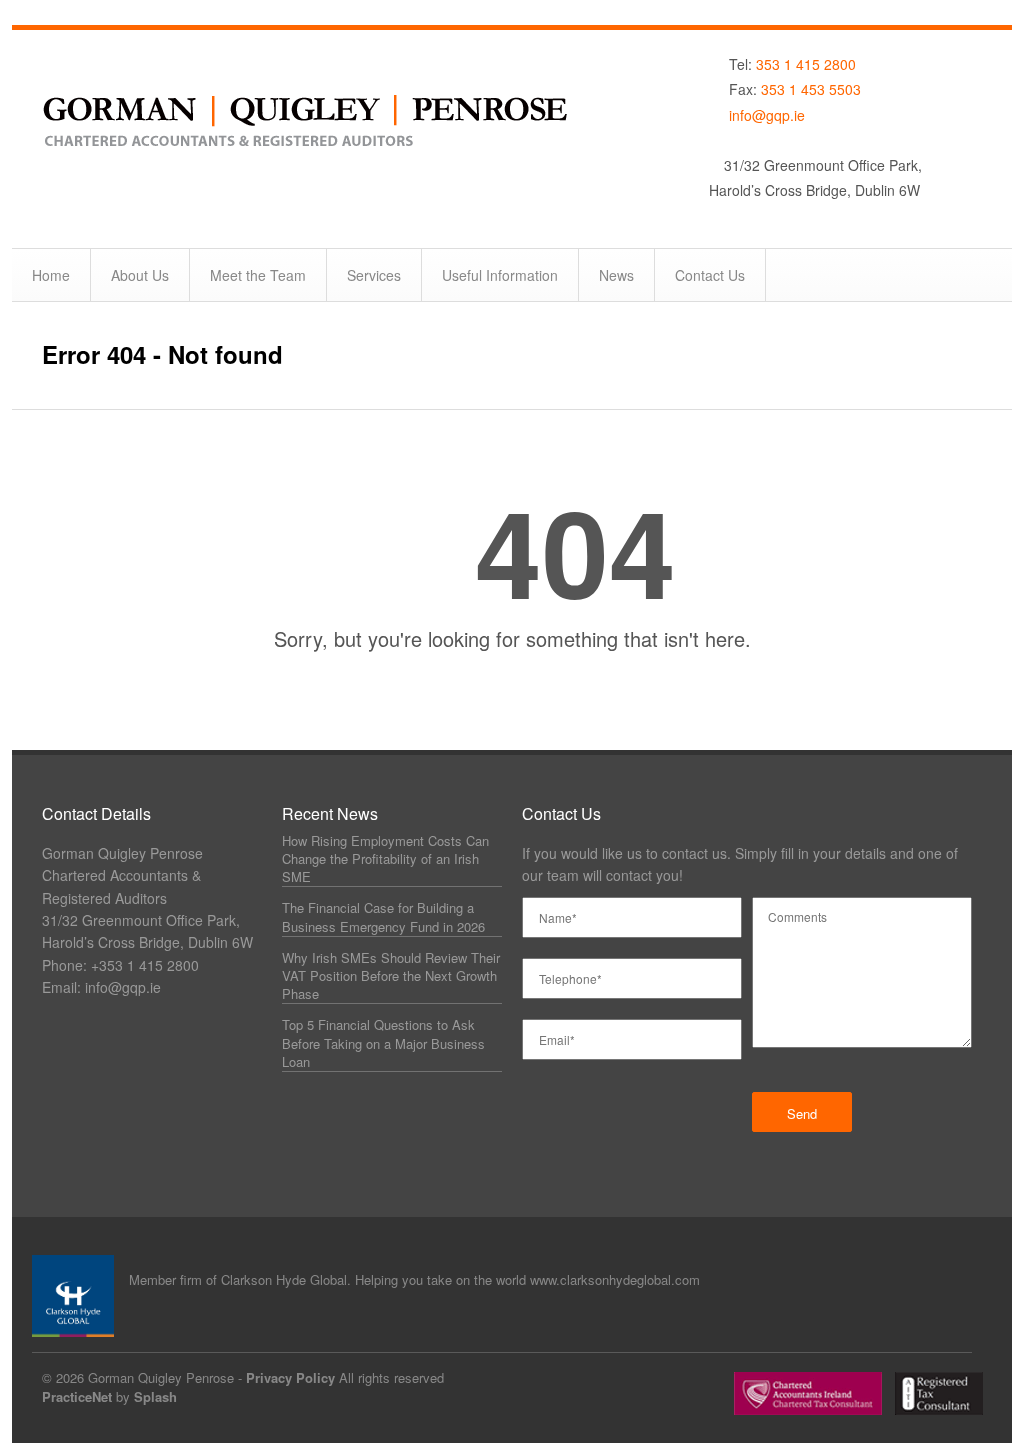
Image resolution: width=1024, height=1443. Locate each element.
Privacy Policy (290, 1377)
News (616, 275)
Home (51, 275)
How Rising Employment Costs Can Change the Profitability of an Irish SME (385, 858)
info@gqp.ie (767, 115)
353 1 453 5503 (811, 89)
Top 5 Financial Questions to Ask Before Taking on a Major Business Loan (383, 1042)
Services (374, 275)
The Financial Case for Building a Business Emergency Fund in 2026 (383, 916)
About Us (140, 275)
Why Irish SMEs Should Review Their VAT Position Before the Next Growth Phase (391, 975)
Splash (155, 1396)
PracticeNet (77, 1396)
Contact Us (710, 275)
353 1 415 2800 (806, 64)
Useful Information (500, 275)
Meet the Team (258, 275)
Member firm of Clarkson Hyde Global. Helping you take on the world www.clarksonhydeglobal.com (414, 1279)
